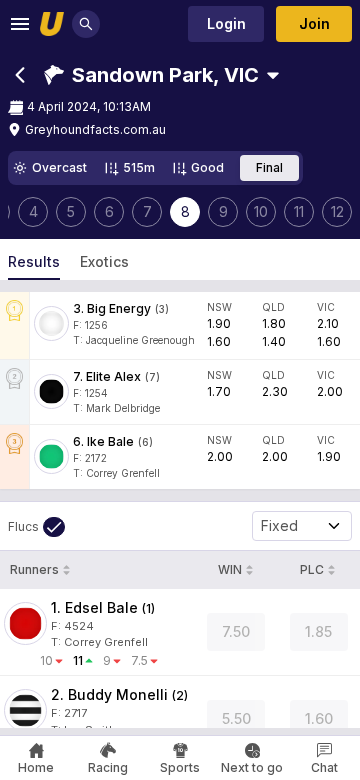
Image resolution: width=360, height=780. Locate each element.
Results (34, 261)
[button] (151, 75)
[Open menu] (20, 24)
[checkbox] (36, 527)
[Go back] (20, 75)
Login (226, 23)
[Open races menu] (273, 75)
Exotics (104, 261)
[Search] (86, 24)
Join (314, 23)
